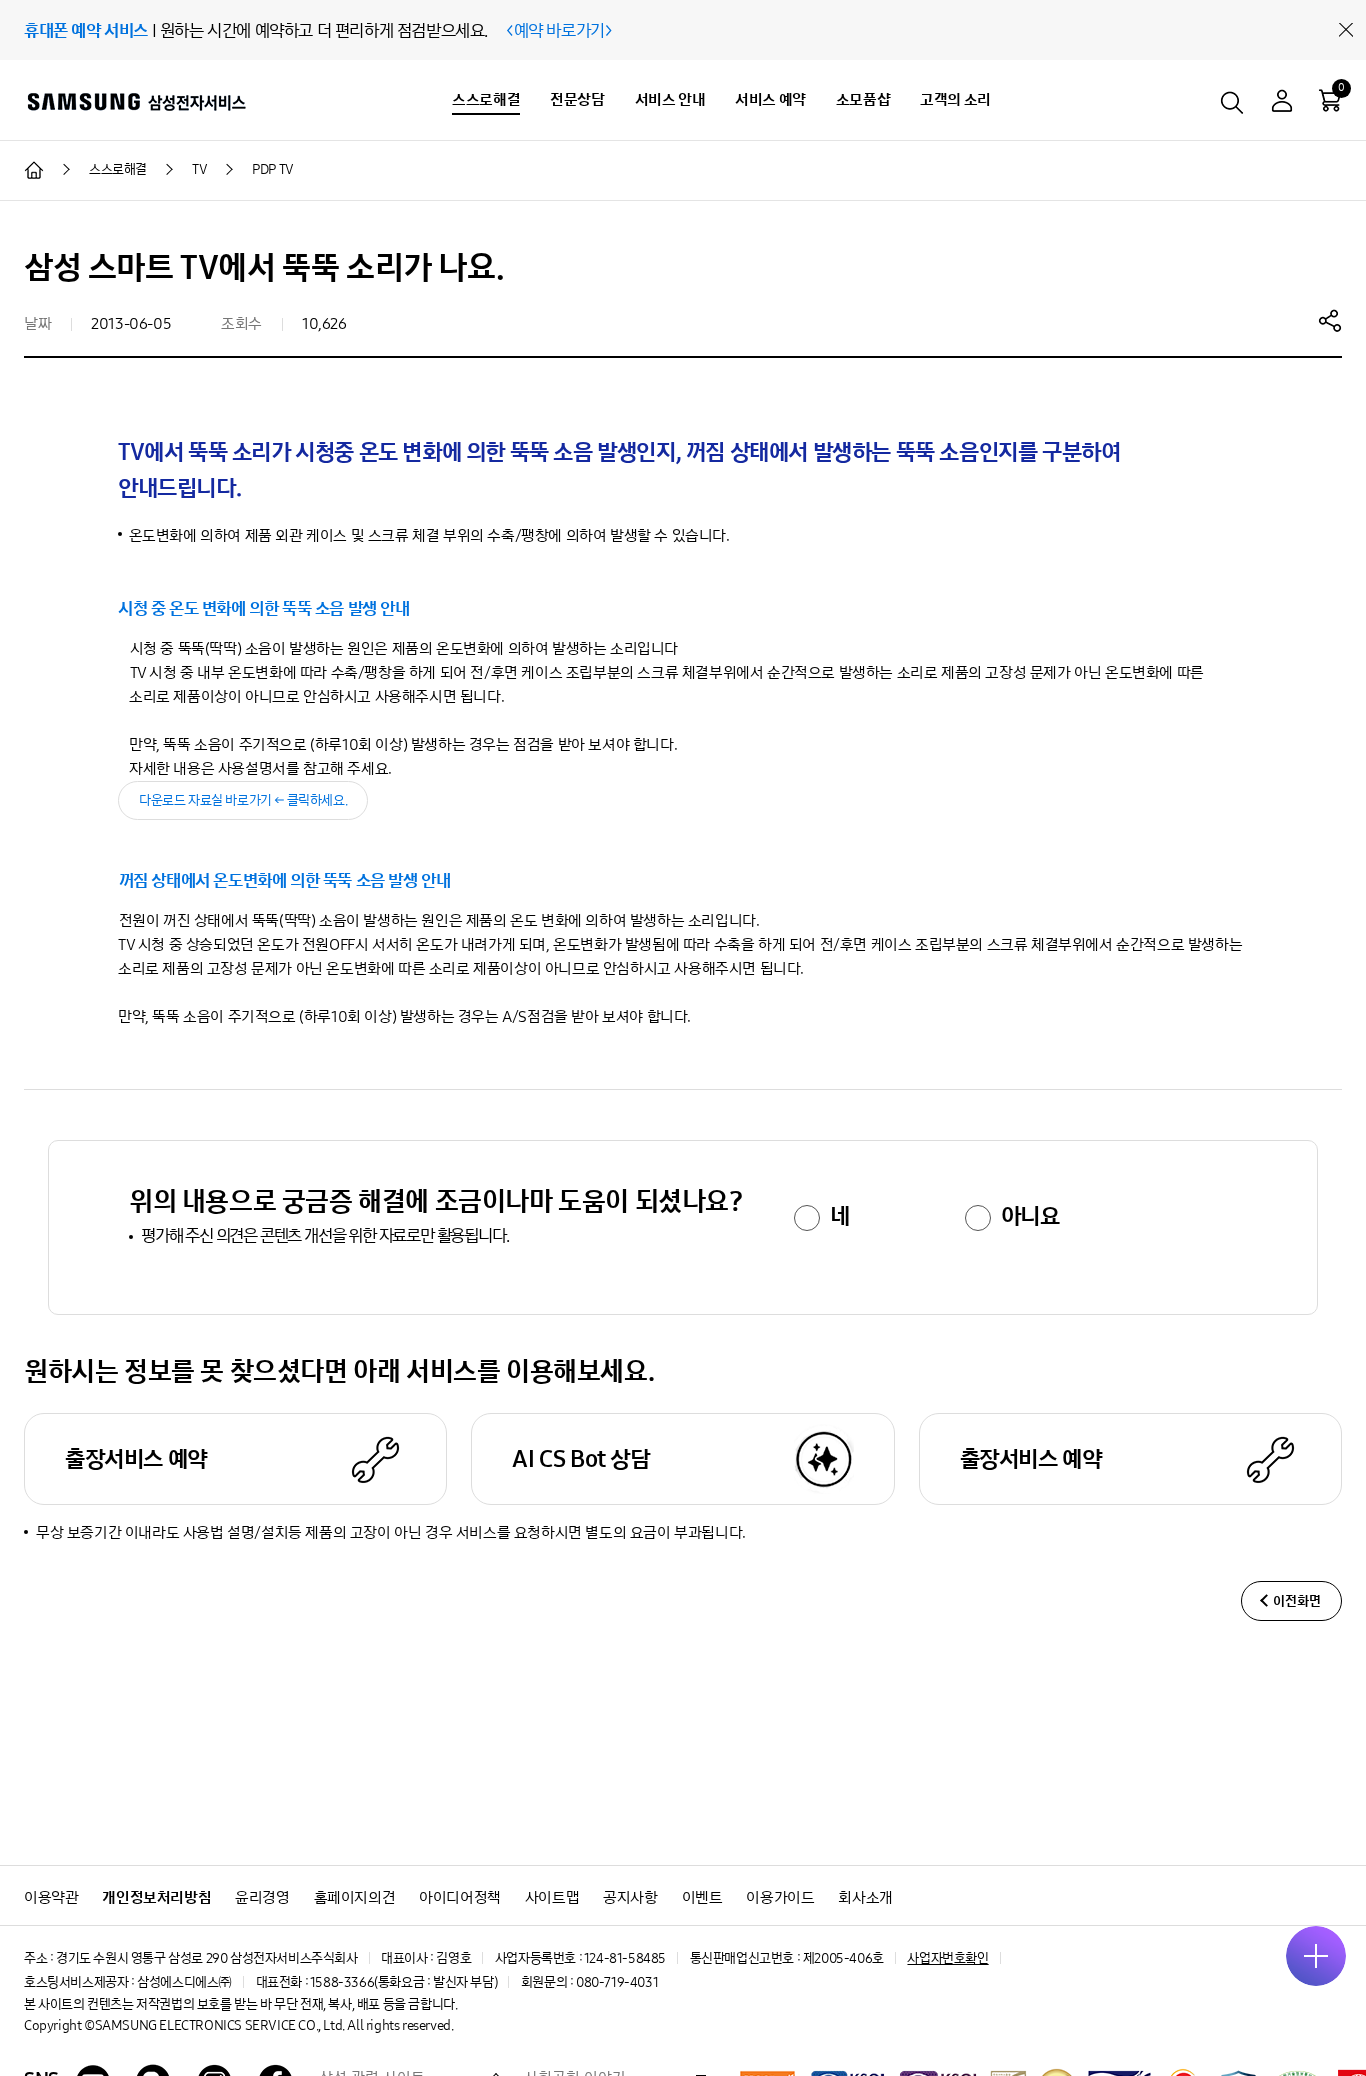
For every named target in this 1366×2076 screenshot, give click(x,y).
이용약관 (51, 1897)
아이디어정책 (460, 1897)
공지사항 (630, 1897)
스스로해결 (486, 99)
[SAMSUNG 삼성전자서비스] (135, 101)
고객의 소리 (955, 99)
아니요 (1030, 1216)
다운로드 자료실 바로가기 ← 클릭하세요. (243, 800)
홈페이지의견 (355, 1897)
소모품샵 (863, 99)
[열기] (1316, 1956)
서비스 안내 (670, 99)
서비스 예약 (770, 99)
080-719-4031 (617, 1982)
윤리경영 (262, 1897)
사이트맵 (552, 1897)
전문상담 (577, 99)
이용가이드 (780, 1897)
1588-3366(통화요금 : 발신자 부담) (403, 1982)
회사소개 (865, 1897)
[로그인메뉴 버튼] (1282, 103)
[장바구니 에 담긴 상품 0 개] (1330, 100)
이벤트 (702, 1897)
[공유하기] (1330, 320)
